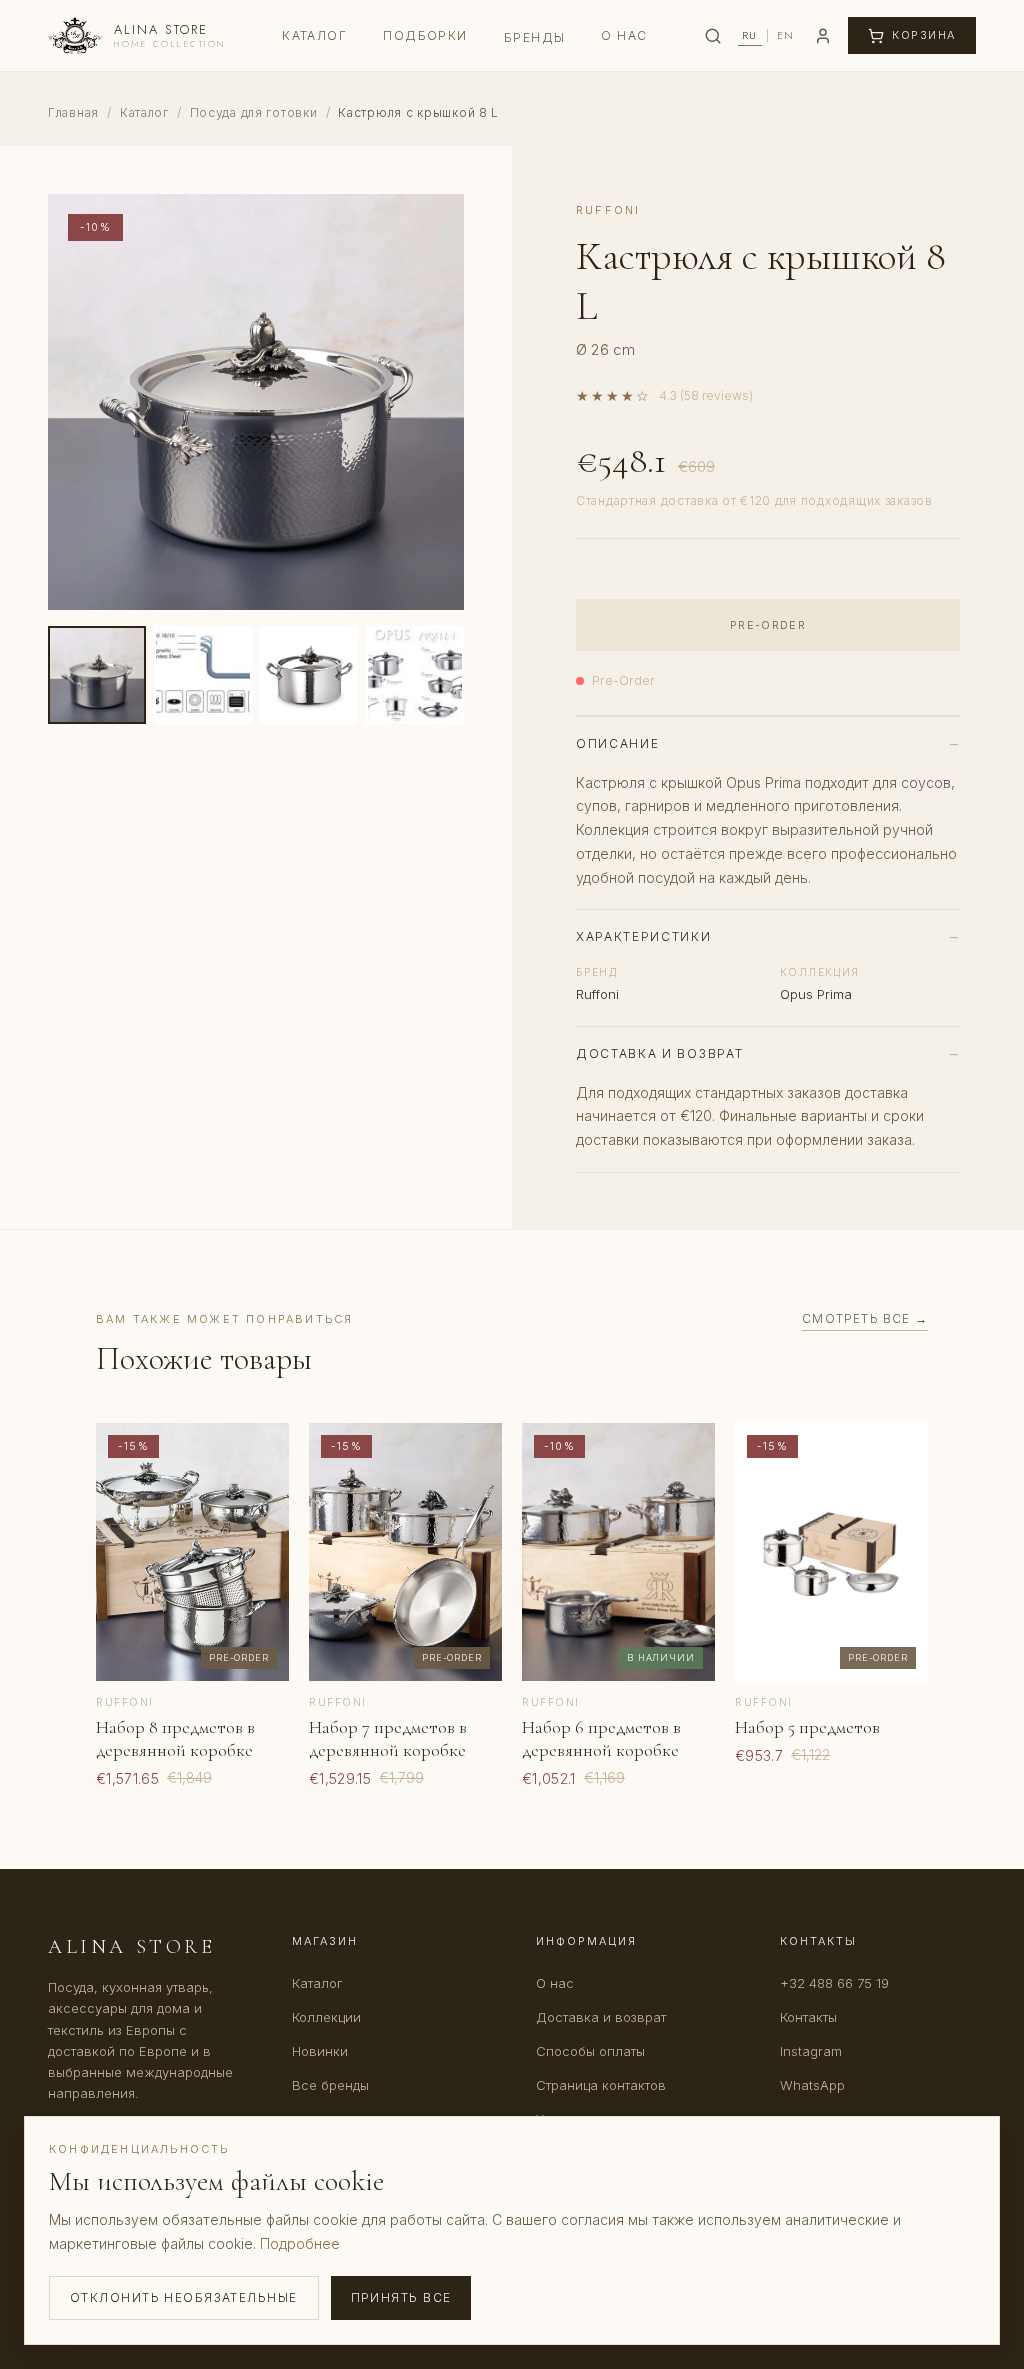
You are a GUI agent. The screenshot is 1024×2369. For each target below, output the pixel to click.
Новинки (320, 2051)
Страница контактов (601, 2085)
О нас (624, 35)
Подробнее (300, 2243)
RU (750, 35)
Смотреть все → (865, 1318)
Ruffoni (608, 210)
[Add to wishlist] (259, 1453)
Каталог (314, 35)
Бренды (535, 37)
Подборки (425, 35)
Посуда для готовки (254, 112)
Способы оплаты (590, 2051)
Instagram (811, 2051)
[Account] (823, 36)
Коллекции (326, 2017)
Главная (73, 112)
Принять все (401, 2297)
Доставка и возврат (601, 2017)
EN (786, 35)
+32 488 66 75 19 (834, 1983)
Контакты (808, 2017)
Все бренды (330, 2085)
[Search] (713, 36)
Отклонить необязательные (184, 2297)
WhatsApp (812, 2085)
